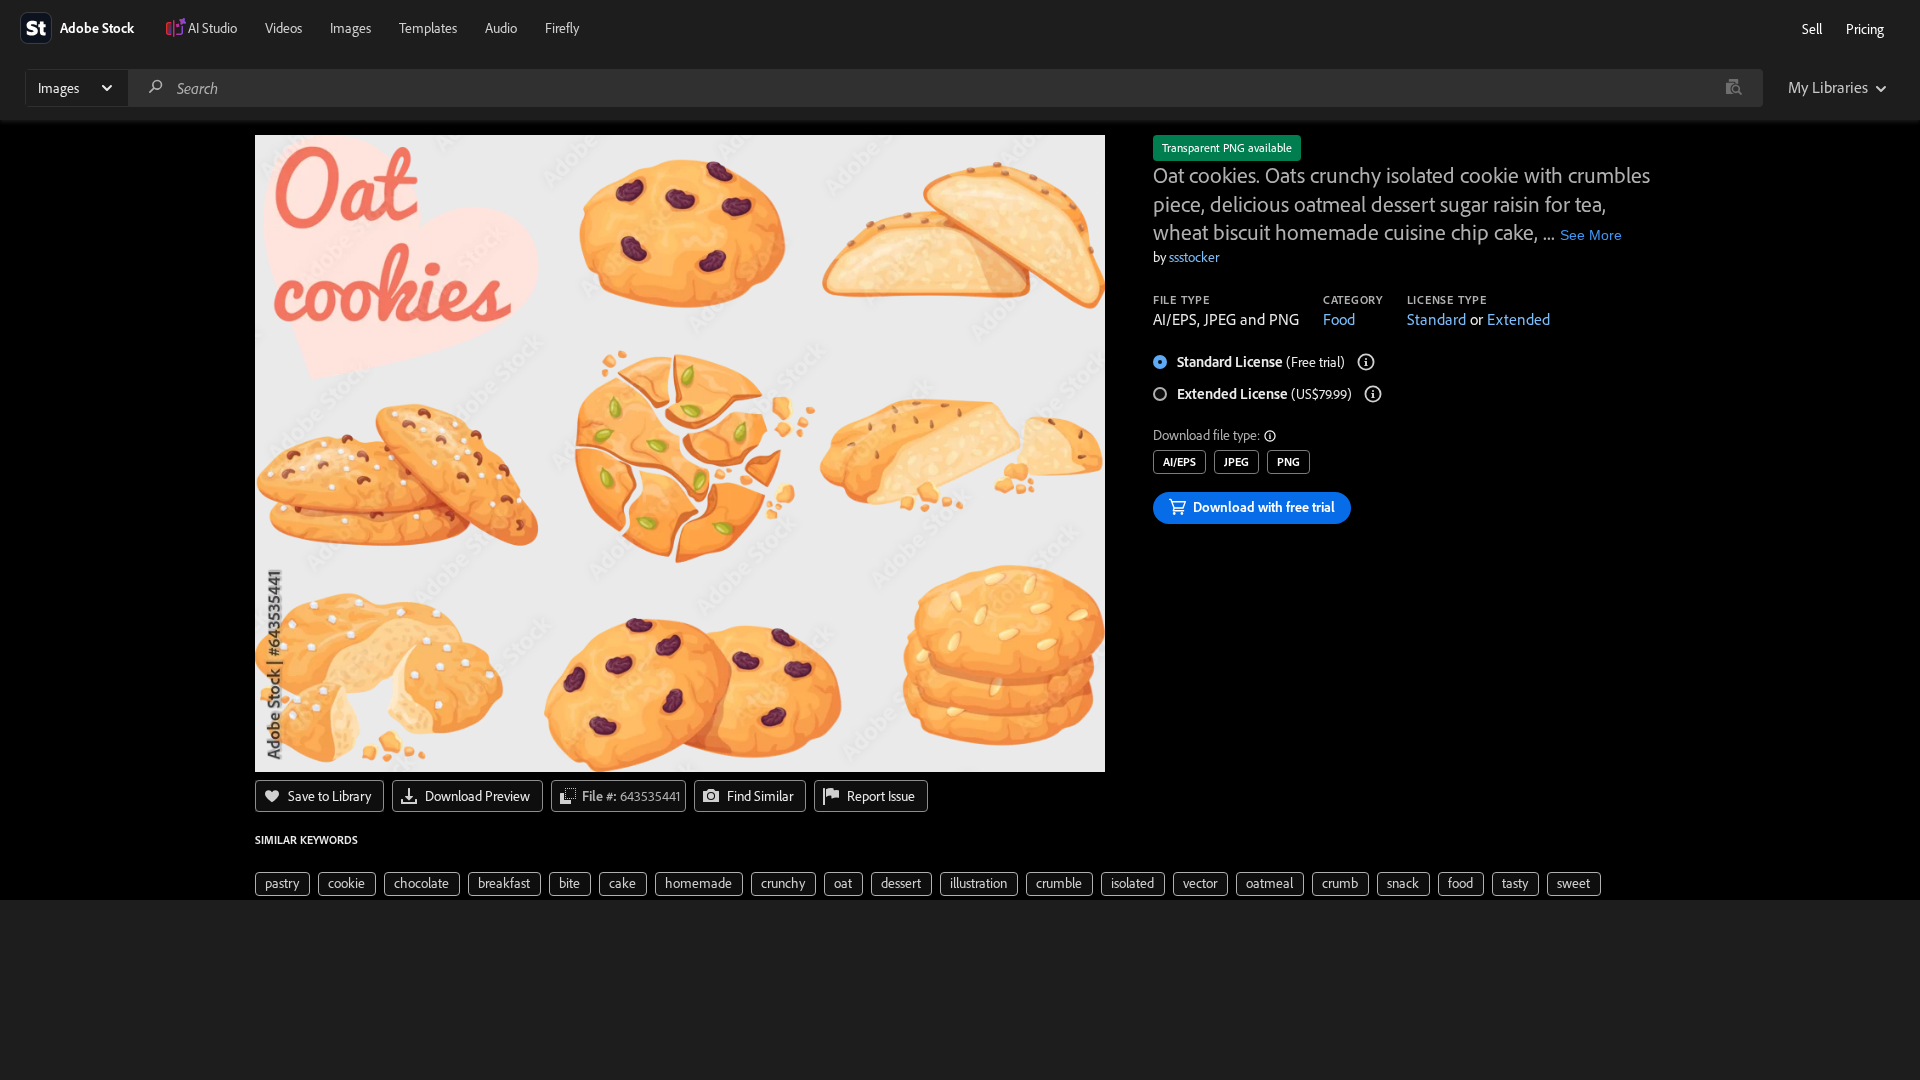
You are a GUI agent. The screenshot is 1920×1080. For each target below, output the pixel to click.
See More (1591, 235)
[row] (282, 884)
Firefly (562, 28)
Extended (1518, 319)
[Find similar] (1733, 88)
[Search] (156, 87)
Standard (1436, 319)
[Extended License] (1373, 394)
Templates (428, 28)
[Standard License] (1366, 362)
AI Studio (212, 28)
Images (350, 28)
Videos (283, 28)
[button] (1271, 436)
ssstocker (1194, 257)
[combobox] (945, 88)
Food (1339, 319)
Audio (501, 28)
